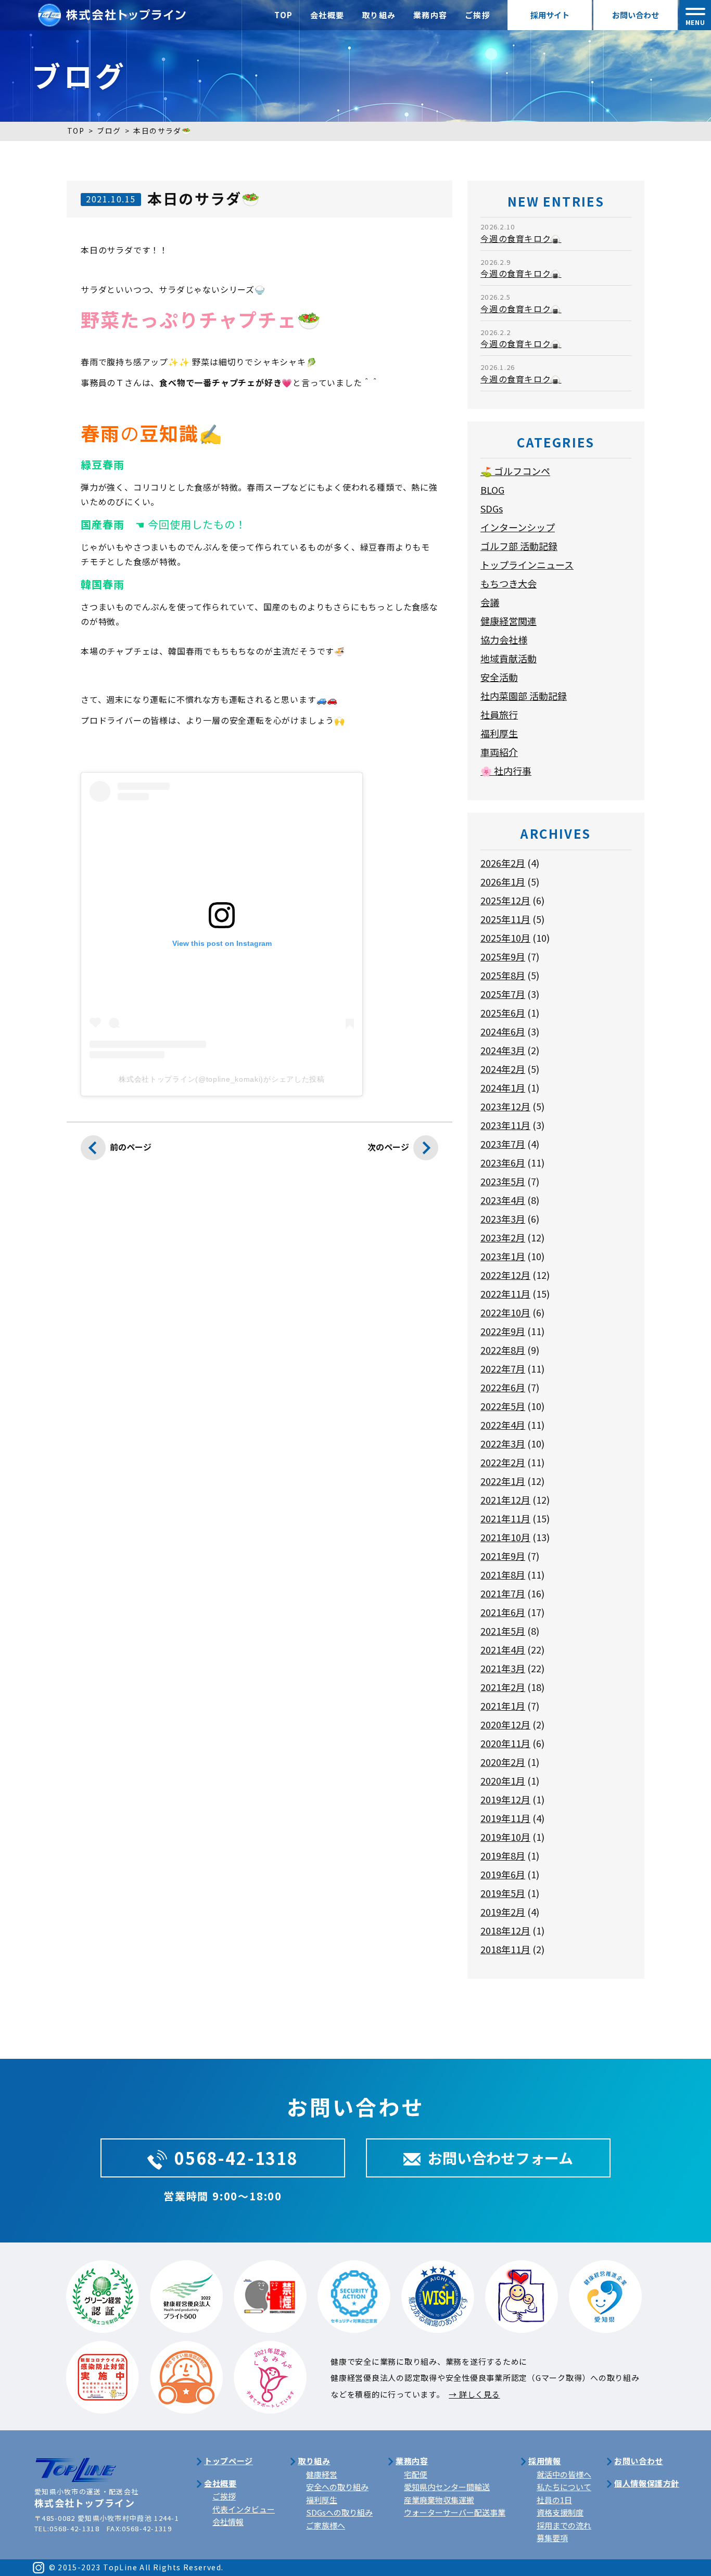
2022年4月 (503, 1425)
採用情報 (544, 2461)
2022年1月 (503, 1481)
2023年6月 (503, 1162)
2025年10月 (505, 938)
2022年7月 (503, 1368)
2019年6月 (503, 1874)
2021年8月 (503, 1574)
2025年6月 (503, 1013)
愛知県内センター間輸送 (447, 2487)
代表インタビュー (244, 2509)
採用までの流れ (564, 2525)
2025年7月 (503, 994)
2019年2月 (503, 1912)
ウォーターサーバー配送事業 (455, 2512)
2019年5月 (503, 1893)
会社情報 (228, 2522)
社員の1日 (554, 2500)
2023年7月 (503, 1144)
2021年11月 (505, 1518)
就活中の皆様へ (564, 2474)
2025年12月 (505, 900)
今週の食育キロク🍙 (521, 238)
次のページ (388, 1147)
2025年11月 (505, 919)
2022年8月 (503, 1350)
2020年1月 (503, 1780)
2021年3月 (503, 1668)
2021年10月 (505, 1537)
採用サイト (550, 15)
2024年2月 (503, 1069)
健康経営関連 (509, 621)
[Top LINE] (75, 2463)
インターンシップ (518, 527)
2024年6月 (503, 1031)
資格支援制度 (560, 2512)
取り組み (379, 15)
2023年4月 (503, 1200)
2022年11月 (505, 1293)
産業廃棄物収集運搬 (439, 2500)
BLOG (492, 490)
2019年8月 (503, 1855)
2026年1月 (503, 881)
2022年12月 (505, 1275)
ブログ (109, 131)
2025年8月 (503, 975)
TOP (284, 15)
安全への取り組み (337, 2487)
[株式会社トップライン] (112, 10)
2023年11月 (505, 1125)
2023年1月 (503, 1256)
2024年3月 (503, 1050)
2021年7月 (503, 1593)
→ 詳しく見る (474, 2394)
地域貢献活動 (509, 658)
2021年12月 (505, 1500)
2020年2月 (503, 1762)
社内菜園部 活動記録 (524, 696)
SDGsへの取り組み (339, 2512)
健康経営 (322, 2474)
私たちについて (564, 2487)
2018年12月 (505, 1930)
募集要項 (552, 2538)
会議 (490, 602)
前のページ (131, 1147)
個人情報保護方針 (647, 2483)
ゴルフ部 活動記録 (519, 546)
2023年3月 (503, 1219)
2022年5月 (503, 1406)
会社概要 (327, 15)
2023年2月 (503, 1237)
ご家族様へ (326, 2525)
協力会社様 (504, 639)
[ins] (39, 2567)
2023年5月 (503, 1181)
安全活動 (499, 677)
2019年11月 (505, 1818)
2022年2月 (503, 1462)
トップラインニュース (527, 565)
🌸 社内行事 (506, 771)
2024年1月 (503, 1087)
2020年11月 (505, 1743)
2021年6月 (503, 1612)
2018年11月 (505, 1949)
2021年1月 (503, 1706)
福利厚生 (499, 733)
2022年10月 (505, 1312)
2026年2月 (503, 863)
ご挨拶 (478, 15)
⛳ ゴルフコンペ (515, 471)
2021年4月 (503, 1649)
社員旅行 (499, 714)
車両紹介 (499, 752)
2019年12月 (505, 1799)
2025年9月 (503, 956)
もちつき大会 (509, 583)
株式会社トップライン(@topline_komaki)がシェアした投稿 (222, 1079)
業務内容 (430, 15)
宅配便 (416, 2474)
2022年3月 (503, 1443)
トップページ (228, 2461)
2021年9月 (503, 1556)
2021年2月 (503, 1687)
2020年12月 (505, 1724)
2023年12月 (505, 1106)
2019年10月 (505, 1837)
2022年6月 (503, 1387)
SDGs (492, 508)
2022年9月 (503, 1331)
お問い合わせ (636, 15)
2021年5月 (503, 1631)
